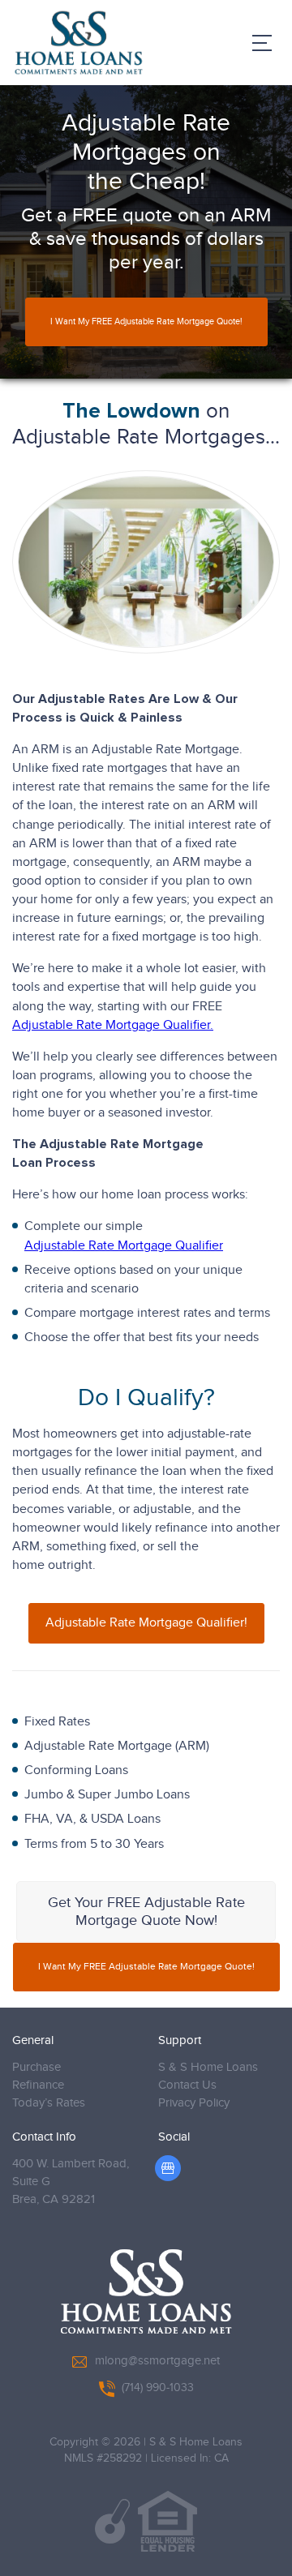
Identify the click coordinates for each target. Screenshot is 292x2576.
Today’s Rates (49, 2103)
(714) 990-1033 (158, 2388)
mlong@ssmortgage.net (157, 2361)
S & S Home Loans (208, 2067)
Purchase (36, 2067)
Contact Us (187, 2085)
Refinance (38, 2085)
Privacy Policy (194, 2103)
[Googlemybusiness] (168, 2168)
